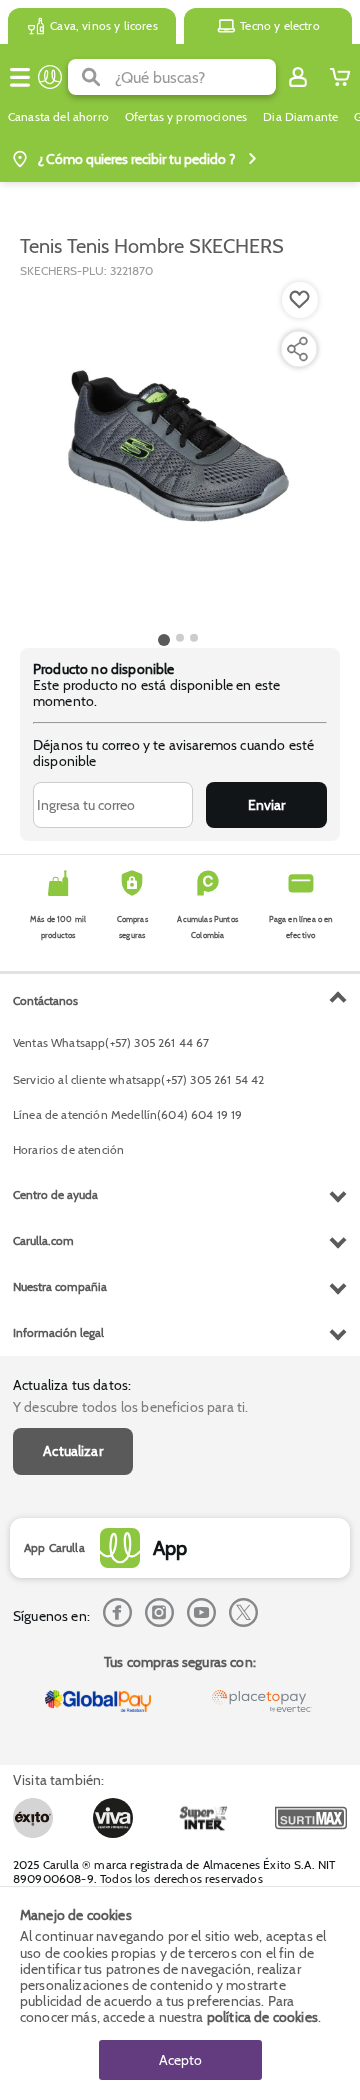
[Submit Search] (91, 77)
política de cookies (262, 2017)
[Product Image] (178, 453)
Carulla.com (43, 1240)
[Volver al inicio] (50, 77)
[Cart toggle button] (340, 77)
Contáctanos (45, 1000)
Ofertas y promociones (186, 117)
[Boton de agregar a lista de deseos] (300, 300)
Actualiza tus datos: (72, 1385)
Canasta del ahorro (58, 117)
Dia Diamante (300, 117)
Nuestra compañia (60, 1286)
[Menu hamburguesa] (20, 77)
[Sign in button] (298, 77)
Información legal (58, 1332)
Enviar (266, 805)
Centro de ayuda (55, 1194)
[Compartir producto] (297, 349)
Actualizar (73, 1451)
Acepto (180, 2060)
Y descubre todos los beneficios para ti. (130, 1407)
